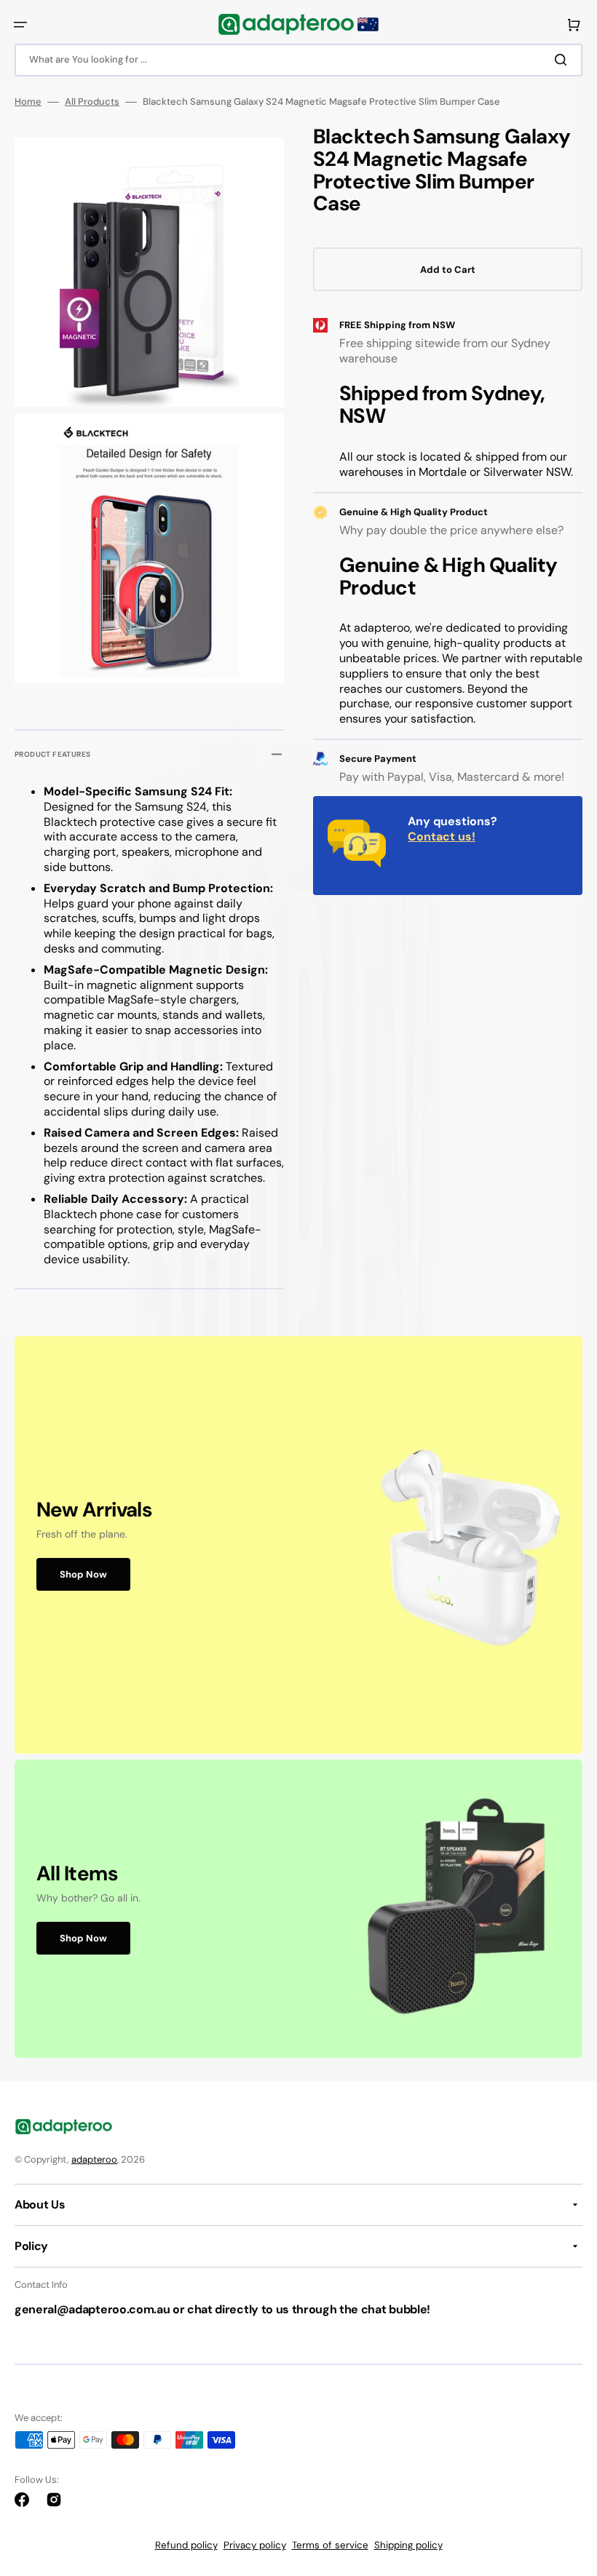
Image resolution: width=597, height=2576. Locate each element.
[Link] (298, 1545)
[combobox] (298, 60)
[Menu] (20, 25)
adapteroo (94, 2159)
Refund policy (186, 2545)
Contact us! (442, 836)
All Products (92, 102)
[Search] (564, 60)
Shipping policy (408, 2545)
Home (28, 102)
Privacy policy (255, 2545)
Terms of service (330, 2545)
